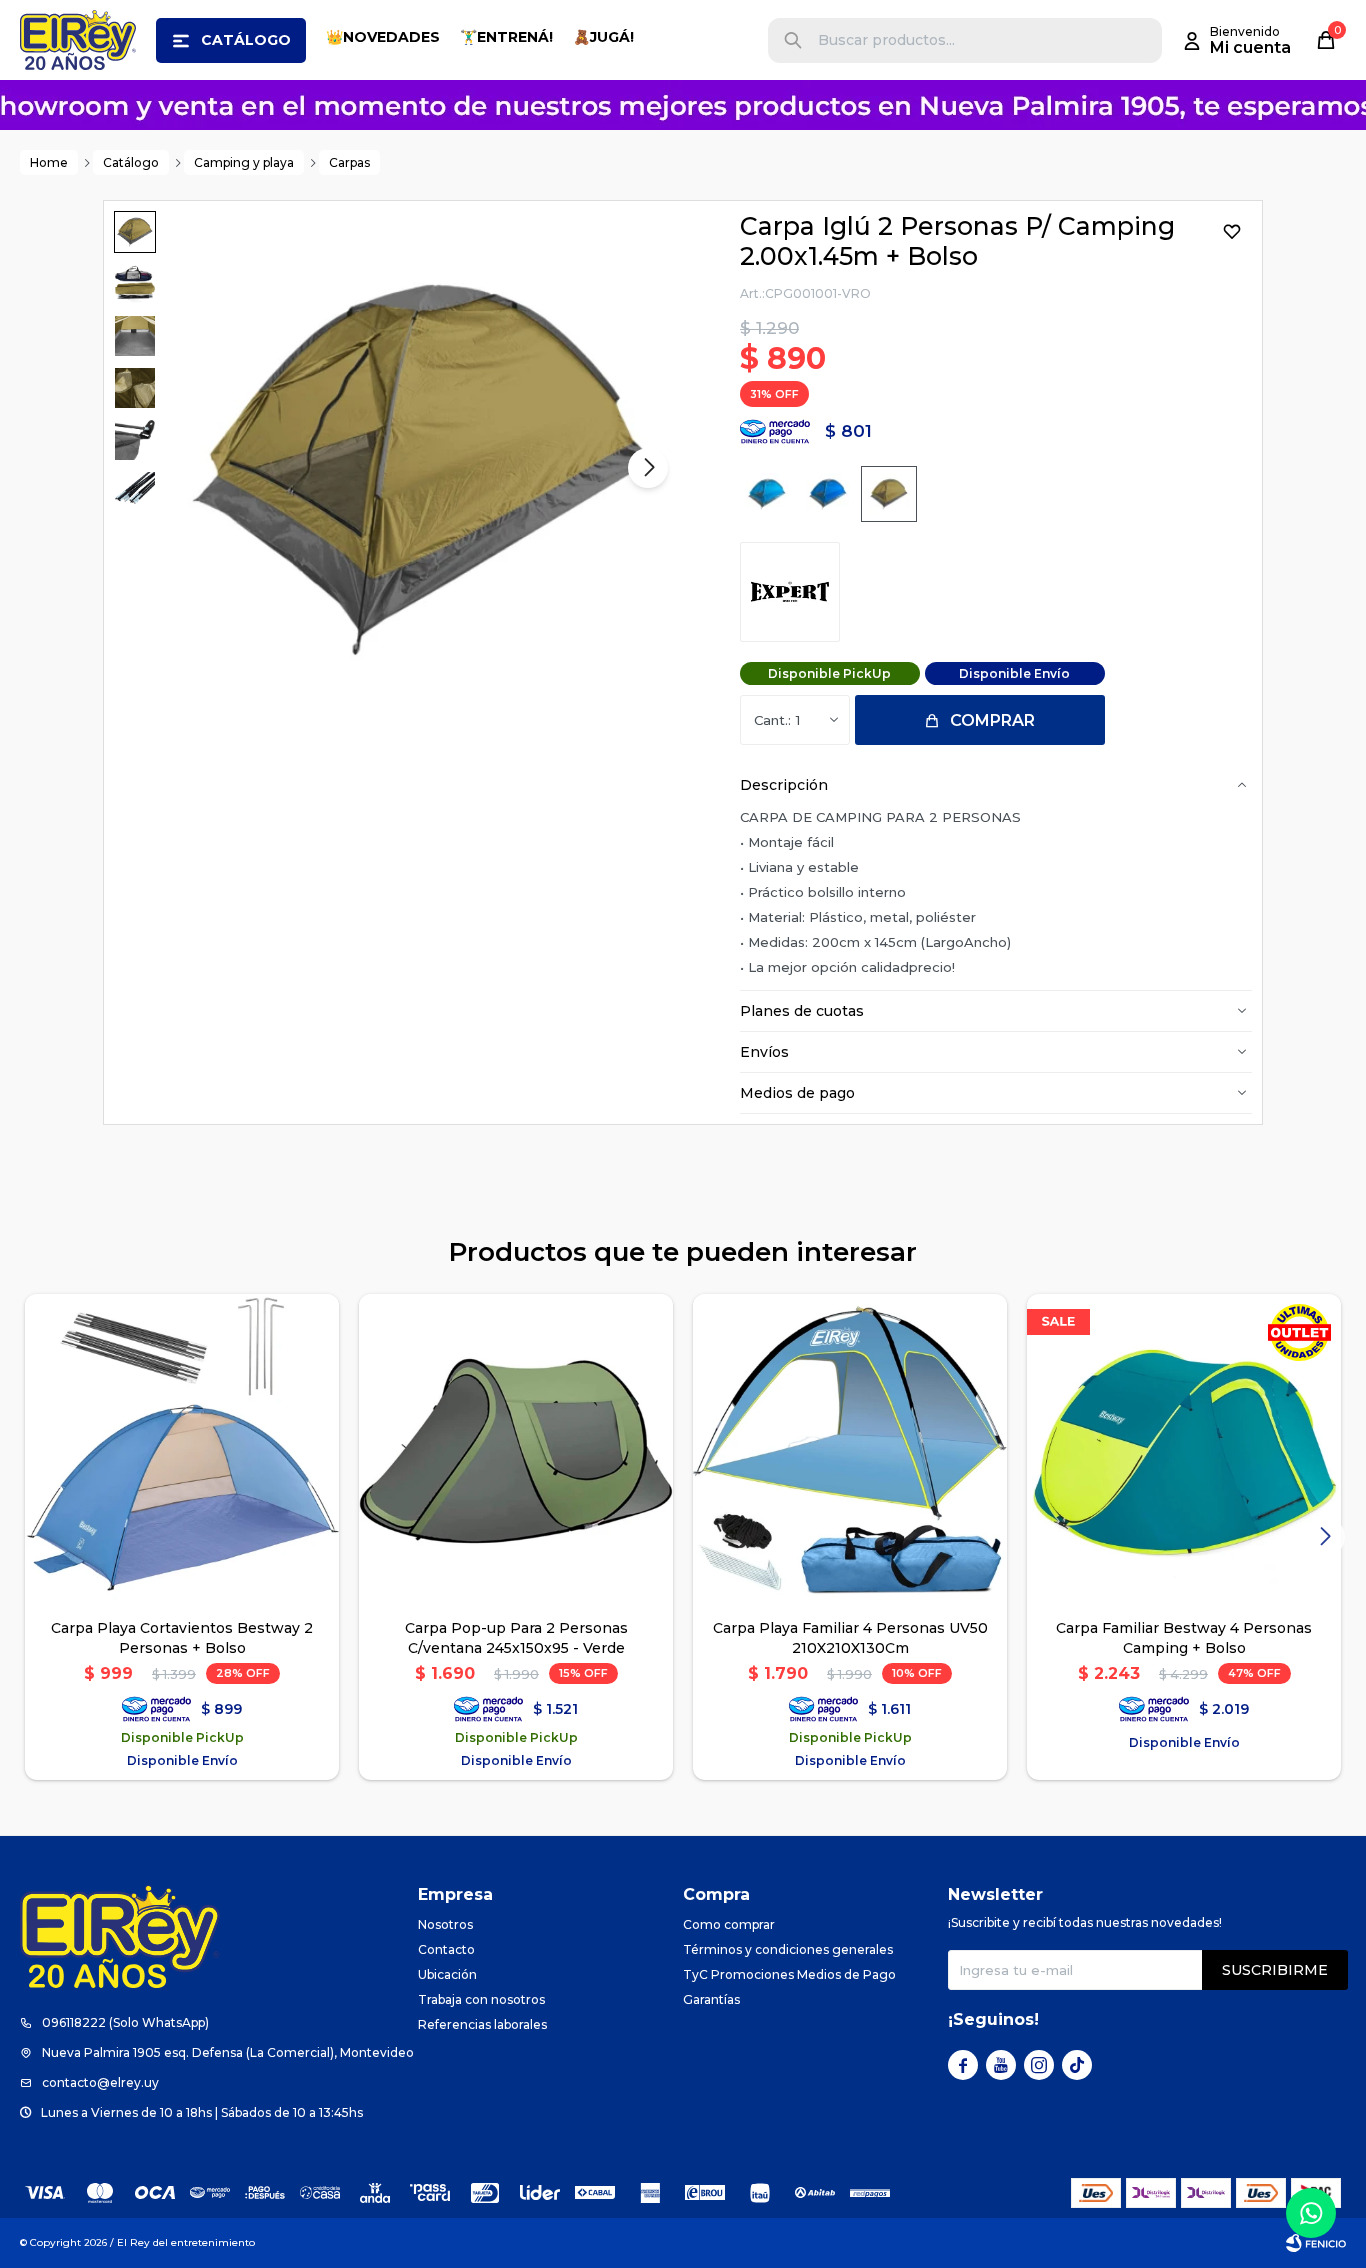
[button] (793, 40)
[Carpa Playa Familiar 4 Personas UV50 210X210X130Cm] (850, 1451)
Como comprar (729, 1924)
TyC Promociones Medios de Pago (789, 1974)
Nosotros (445, 1924)
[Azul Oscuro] (828, 494)
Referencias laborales (482, 2024)
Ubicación (447, 1974)
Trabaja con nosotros (481, 1999)
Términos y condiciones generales (788, 1949)
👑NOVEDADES (383, 37)
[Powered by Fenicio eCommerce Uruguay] (1316, 2243)
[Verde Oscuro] (889, 494)
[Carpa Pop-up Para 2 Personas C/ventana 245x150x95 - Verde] (516, 1451)
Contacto (446, 1949)
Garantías (711, 1999)
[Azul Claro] (767, 494)
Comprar (992, 720)
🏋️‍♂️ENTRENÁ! (506, 37)
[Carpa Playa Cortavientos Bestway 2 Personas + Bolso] (182, 1451)
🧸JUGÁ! (603, 37)
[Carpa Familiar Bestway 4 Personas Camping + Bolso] (1184, 1451)
